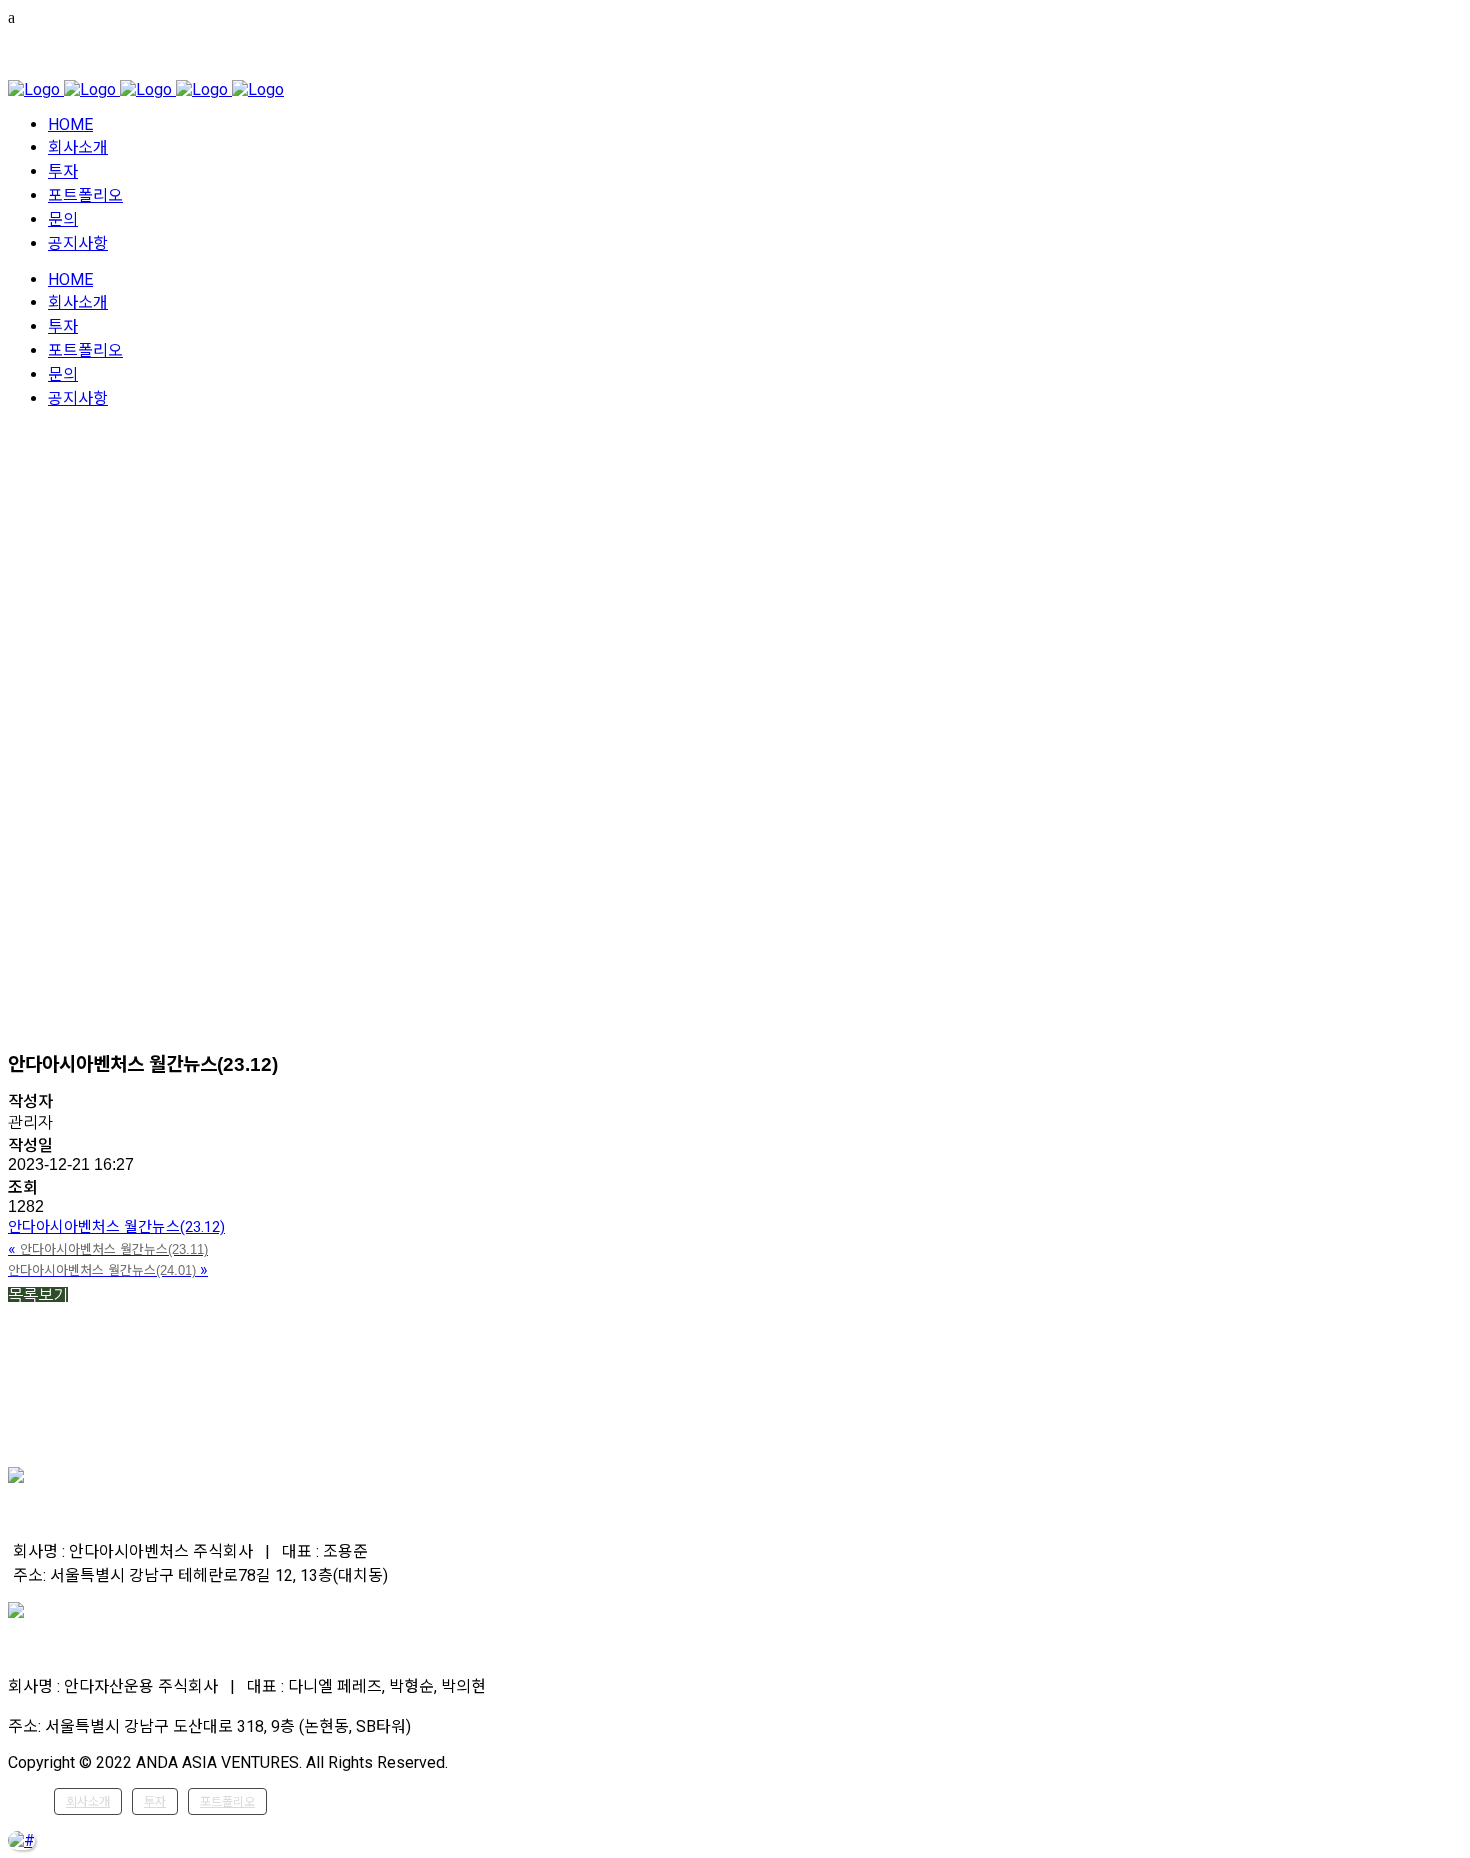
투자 (155, 1802)
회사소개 (88, 1802)
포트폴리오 (227, 1802)
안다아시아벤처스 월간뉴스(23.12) (116, 1227)
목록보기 (38, 1295)
